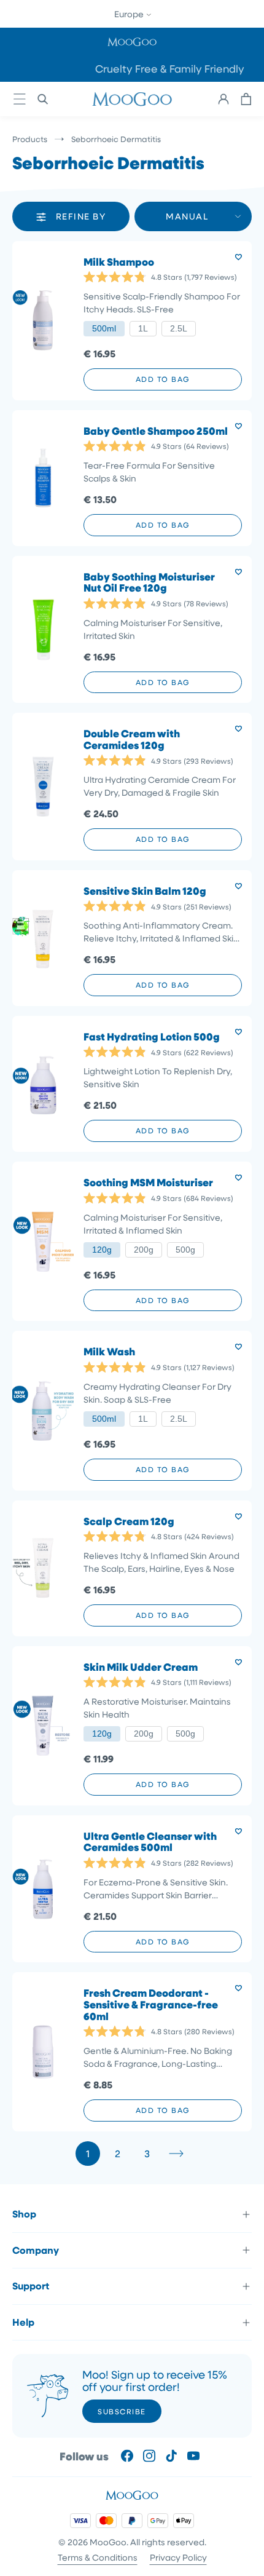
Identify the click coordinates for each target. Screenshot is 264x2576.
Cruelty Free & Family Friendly (132, 69)
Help (23, 2322)
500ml (104, 328)
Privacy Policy (178, 2557)
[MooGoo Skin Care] (132, 99)
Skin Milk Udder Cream (141, 1667)
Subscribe (122, 2411)
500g (185, 1250)
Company (36, 2250)
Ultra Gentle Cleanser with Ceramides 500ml (150, 1842)
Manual (187, 216)
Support (31, 2286)
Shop (24, 2214)
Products (30, 139)
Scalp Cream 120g (129, 1522)
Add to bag (163, 379)
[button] (132, 42)
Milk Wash (109, 1352)
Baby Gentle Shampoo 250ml (156, 431)
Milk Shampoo (119, 262)
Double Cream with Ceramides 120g (132, 739)
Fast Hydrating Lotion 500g (152, 1037)
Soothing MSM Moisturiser (148, 1183)
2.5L (179, 328)
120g (102, 1250)
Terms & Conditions (98, 2557)
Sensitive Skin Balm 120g (145, 891)
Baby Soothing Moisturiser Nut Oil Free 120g (149, 583)
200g (144, 1250)
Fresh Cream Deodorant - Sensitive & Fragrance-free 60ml (151, 2005)
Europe (130, 14)
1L (143, 328)
